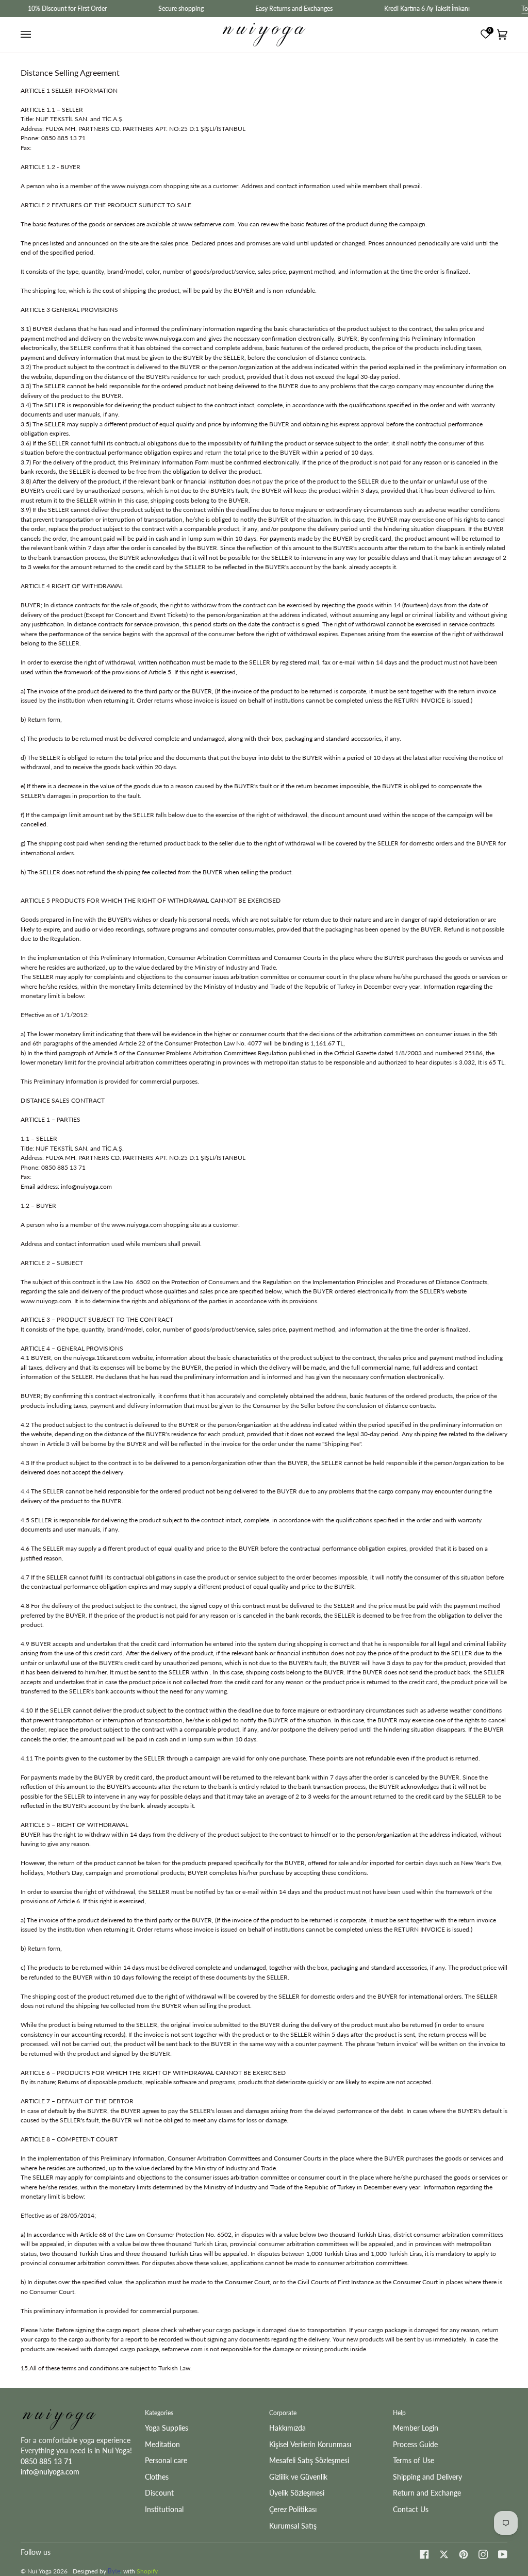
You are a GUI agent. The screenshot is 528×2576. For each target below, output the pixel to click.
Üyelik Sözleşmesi (297, 2493)
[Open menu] (27, 35)
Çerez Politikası (293, 2509)
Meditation (162, 2444)
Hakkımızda (287, 2428)
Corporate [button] (283, 2413)
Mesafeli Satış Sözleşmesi (309, 2460)
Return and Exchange (427, 2493)
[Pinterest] (464, 2554)
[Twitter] (444, 2554)
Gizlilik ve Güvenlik (298, 2477)
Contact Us (411, 2509)
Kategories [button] (159, 2413)
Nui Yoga (39, 2571)
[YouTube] (503, 2554)
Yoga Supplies (167, 2428)
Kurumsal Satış (293, 2526)
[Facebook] (424, 2554)
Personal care (166, 2460)
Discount (159, 2493)
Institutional (164, 2509)
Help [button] (399, 2413)
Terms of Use (414, 2460)
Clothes (157, 2477)
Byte (114, 2571)
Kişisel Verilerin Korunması (310, 2444)
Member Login (416, 2428)
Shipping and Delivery (427, 2477)
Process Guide (415, 2444)
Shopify (147, 2571)
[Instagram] (483, 2554)
